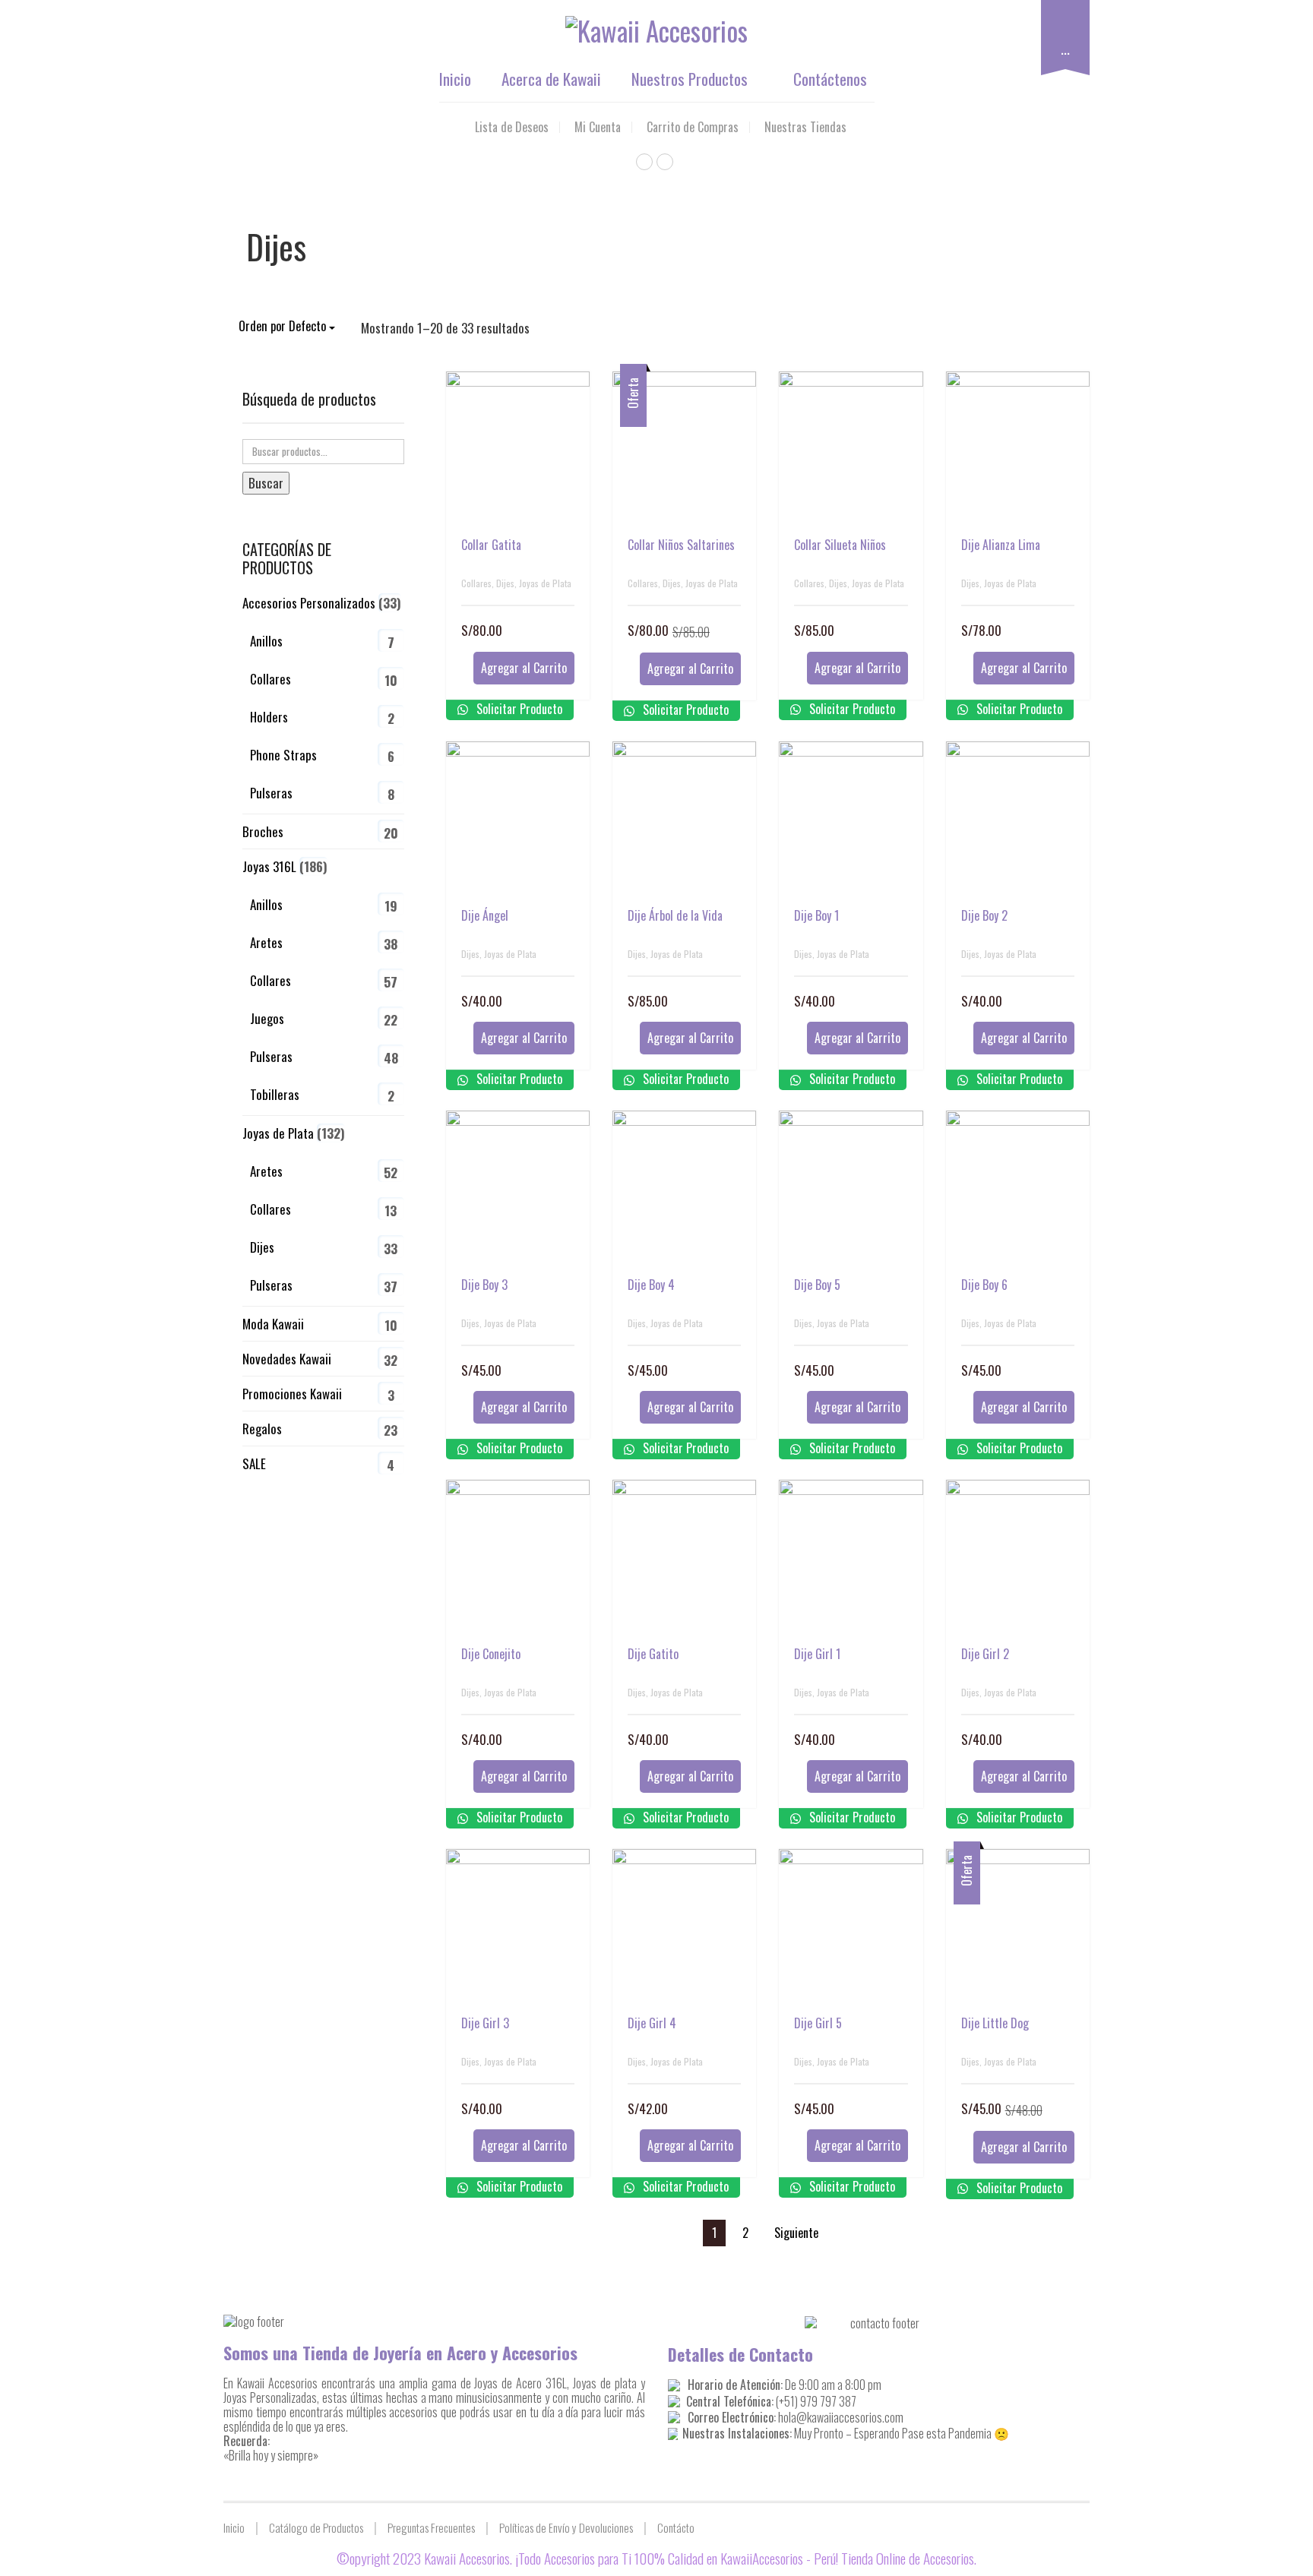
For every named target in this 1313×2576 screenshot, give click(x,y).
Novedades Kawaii (287, 1359)
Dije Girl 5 (818, 2023)
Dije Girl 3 (485, 2023)
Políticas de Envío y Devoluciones (566, 2527)
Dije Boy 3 (484, 1285)
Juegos (267, 1018)
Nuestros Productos (690, 79)
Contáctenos (830, 79)
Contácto (676, 2527)
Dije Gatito (653, 1654)
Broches (263, 831)
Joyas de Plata (545, 583)
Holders (269, 717)
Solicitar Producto (518, 709)
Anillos (266, 641)
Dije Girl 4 (652, 2023)
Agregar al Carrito (524, 668)
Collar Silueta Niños (840, 545)
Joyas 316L (269, 866)
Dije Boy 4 (651, 1285)
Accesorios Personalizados (309, 603)
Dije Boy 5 (817, 1285)
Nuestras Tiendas (805, 127)
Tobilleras (275, 1094)
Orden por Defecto (284, 326)
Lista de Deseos (512, 127)
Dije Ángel (485, 915)
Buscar (266, 483)
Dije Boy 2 (984, 915)
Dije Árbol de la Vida (675, 915)
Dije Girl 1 (817, 1654)
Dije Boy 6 (984, 1285)
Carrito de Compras (693, 127)
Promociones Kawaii (292, 1394)
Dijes (505, 583)
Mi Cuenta (598, 127)
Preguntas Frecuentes (431, 2527)
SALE (254, 1463)
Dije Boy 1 (816, 915)
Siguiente (796, 2233)
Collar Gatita (491, 545)
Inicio (455, 79)
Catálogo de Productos (316, 2527)
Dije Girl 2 (985, 1654)
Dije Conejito (491, 1654)
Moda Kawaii (273, 1324)
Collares (476, 583)
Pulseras (271, 793)
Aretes (266, 942)
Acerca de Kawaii (551, 79)
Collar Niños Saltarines (681, 545)
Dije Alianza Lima (1001, 545)
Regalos (262, 1429)
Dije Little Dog (995, 2023)
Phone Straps (283, 755)
